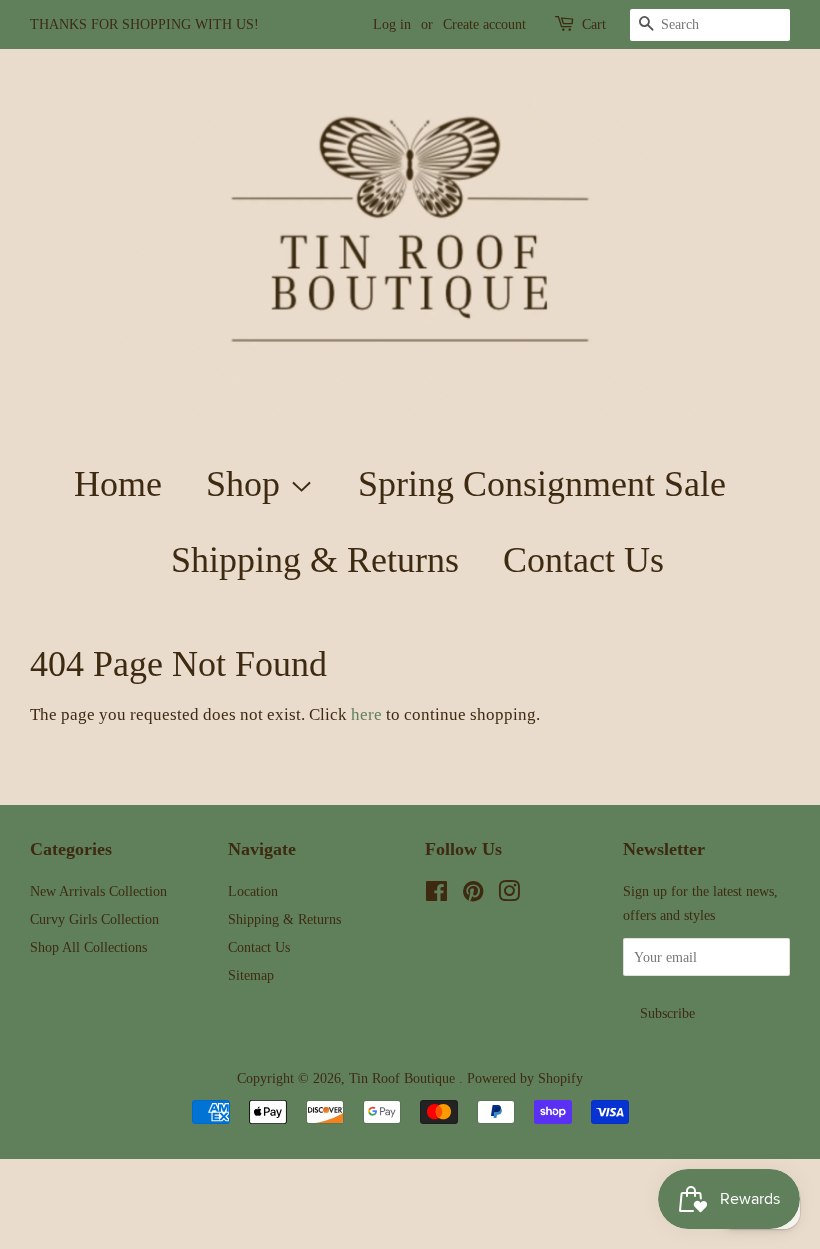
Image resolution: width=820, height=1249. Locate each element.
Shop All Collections (88, 947)
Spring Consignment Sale (542, 484)
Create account (484, 24)
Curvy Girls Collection (94, 919)
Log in (392, 24)
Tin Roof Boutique (404, 1078)
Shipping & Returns (315, 560)
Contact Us (583, 560)
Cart (594, 24)
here (366, 714)
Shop (247, 484)
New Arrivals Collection (98, 891)
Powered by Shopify (525, 1078)
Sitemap (251, 975)
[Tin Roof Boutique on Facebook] (436, 895)
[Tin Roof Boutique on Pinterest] (473, 895)
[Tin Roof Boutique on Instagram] (509, 895)
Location (253, 891)
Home (118, 484)
